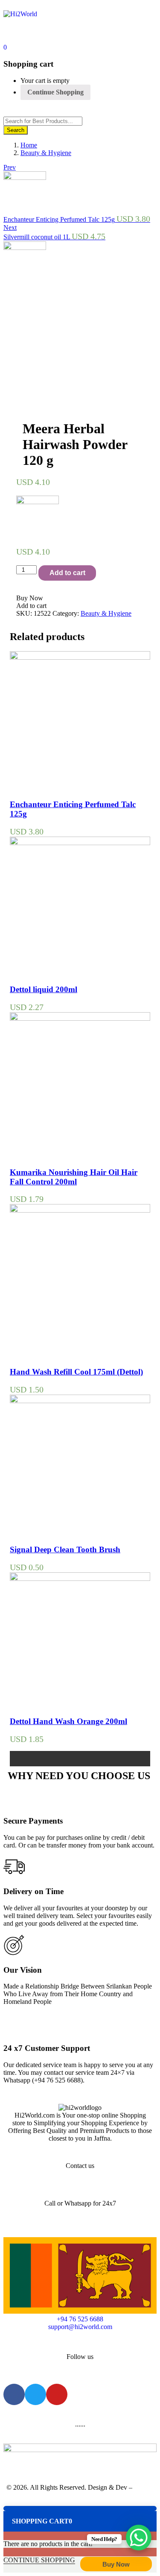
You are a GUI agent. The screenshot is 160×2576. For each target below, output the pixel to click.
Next (10, 228)
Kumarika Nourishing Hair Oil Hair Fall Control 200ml (74, 1177)
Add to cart (67, 573)
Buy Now (116, 2564)
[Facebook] (14, 2394)
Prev (10, 167)
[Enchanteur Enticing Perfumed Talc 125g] (80, 657)
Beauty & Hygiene (46, 153)
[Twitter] (35, 2394)
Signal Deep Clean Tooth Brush (65, 1549)
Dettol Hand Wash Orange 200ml (68, 1721)
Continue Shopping (55, 92)
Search (16, 130)
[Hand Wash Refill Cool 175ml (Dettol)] (80, 1210)
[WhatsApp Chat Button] (139, 2538)
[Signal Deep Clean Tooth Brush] (80, 1401)
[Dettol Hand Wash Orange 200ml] (80, 1579)
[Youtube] (57, 2394)
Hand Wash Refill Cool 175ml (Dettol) (76, 1372)
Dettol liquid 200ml (44, 989)
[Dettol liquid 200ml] (80, 843)
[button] (5, 47)
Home (29, 145)
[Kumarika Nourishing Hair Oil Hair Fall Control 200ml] (80, 1018)
